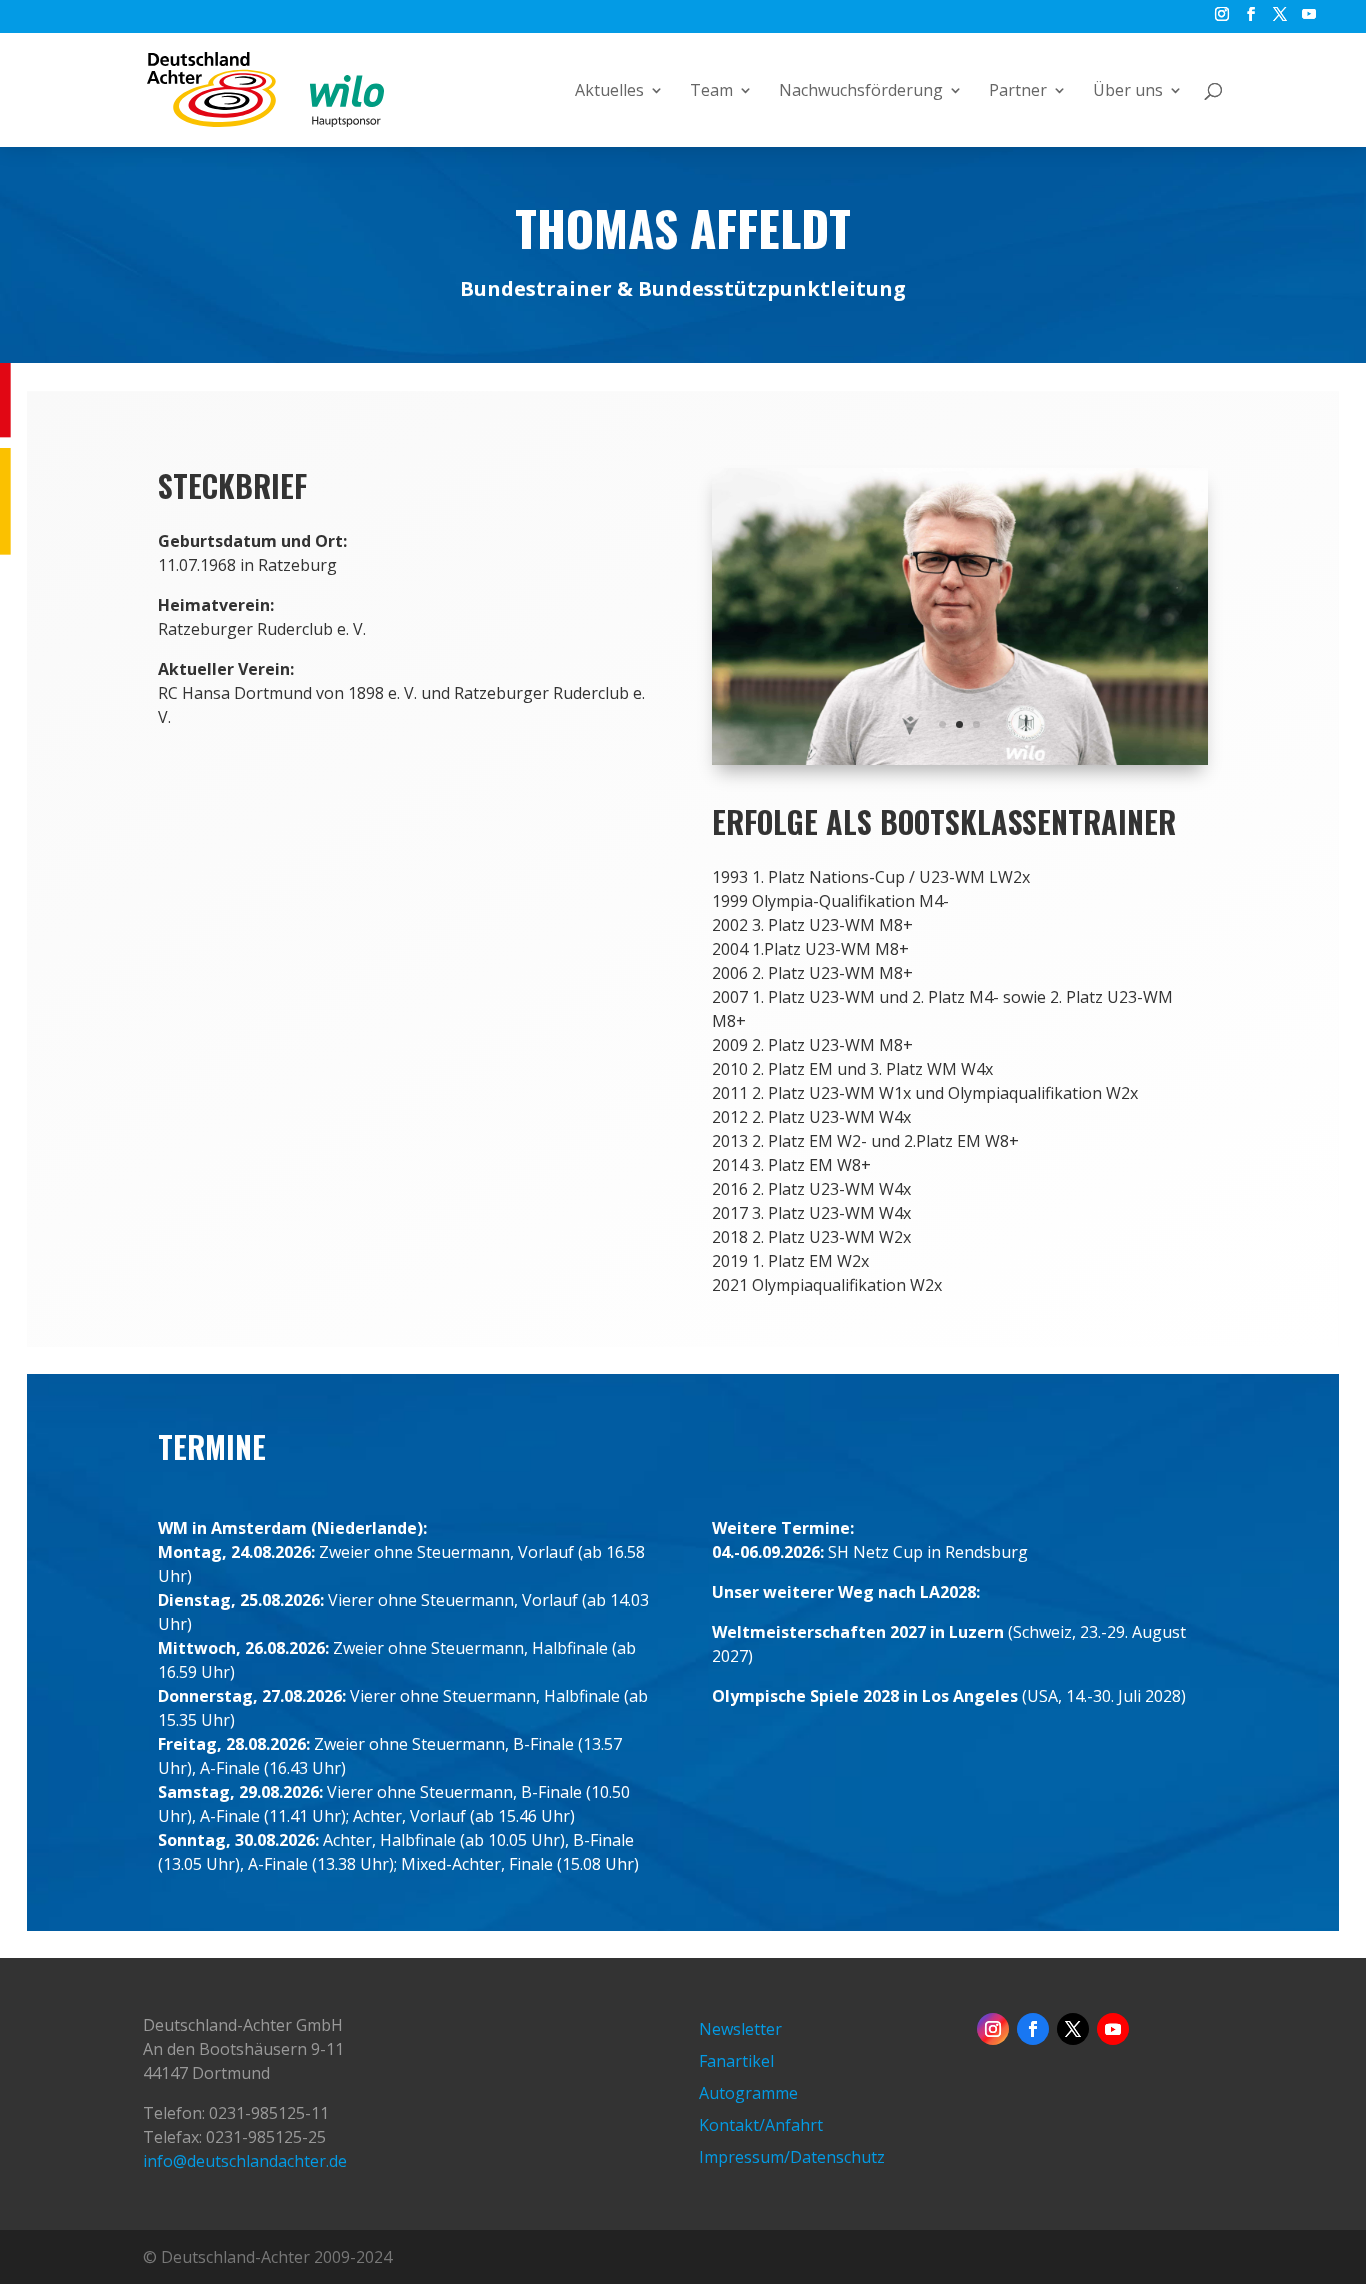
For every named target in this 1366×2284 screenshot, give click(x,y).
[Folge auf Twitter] (1073, 2029)
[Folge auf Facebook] (1033, 2029)
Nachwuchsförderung (861, 92)
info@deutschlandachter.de (245, 2161)
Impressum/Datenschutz (792, 2157)
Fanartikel (736, 2061)
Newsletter (740, 2029)
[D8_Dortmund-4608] (960, 759)
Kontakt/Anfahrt (761, 2125)
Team (711, 92)
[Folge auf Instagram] (993, 2029)
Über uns (1128, 92)
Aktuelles (609, 92)
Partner (1018, 92)
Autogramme (748, 2093)
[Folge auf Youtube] (1113, 2029)
